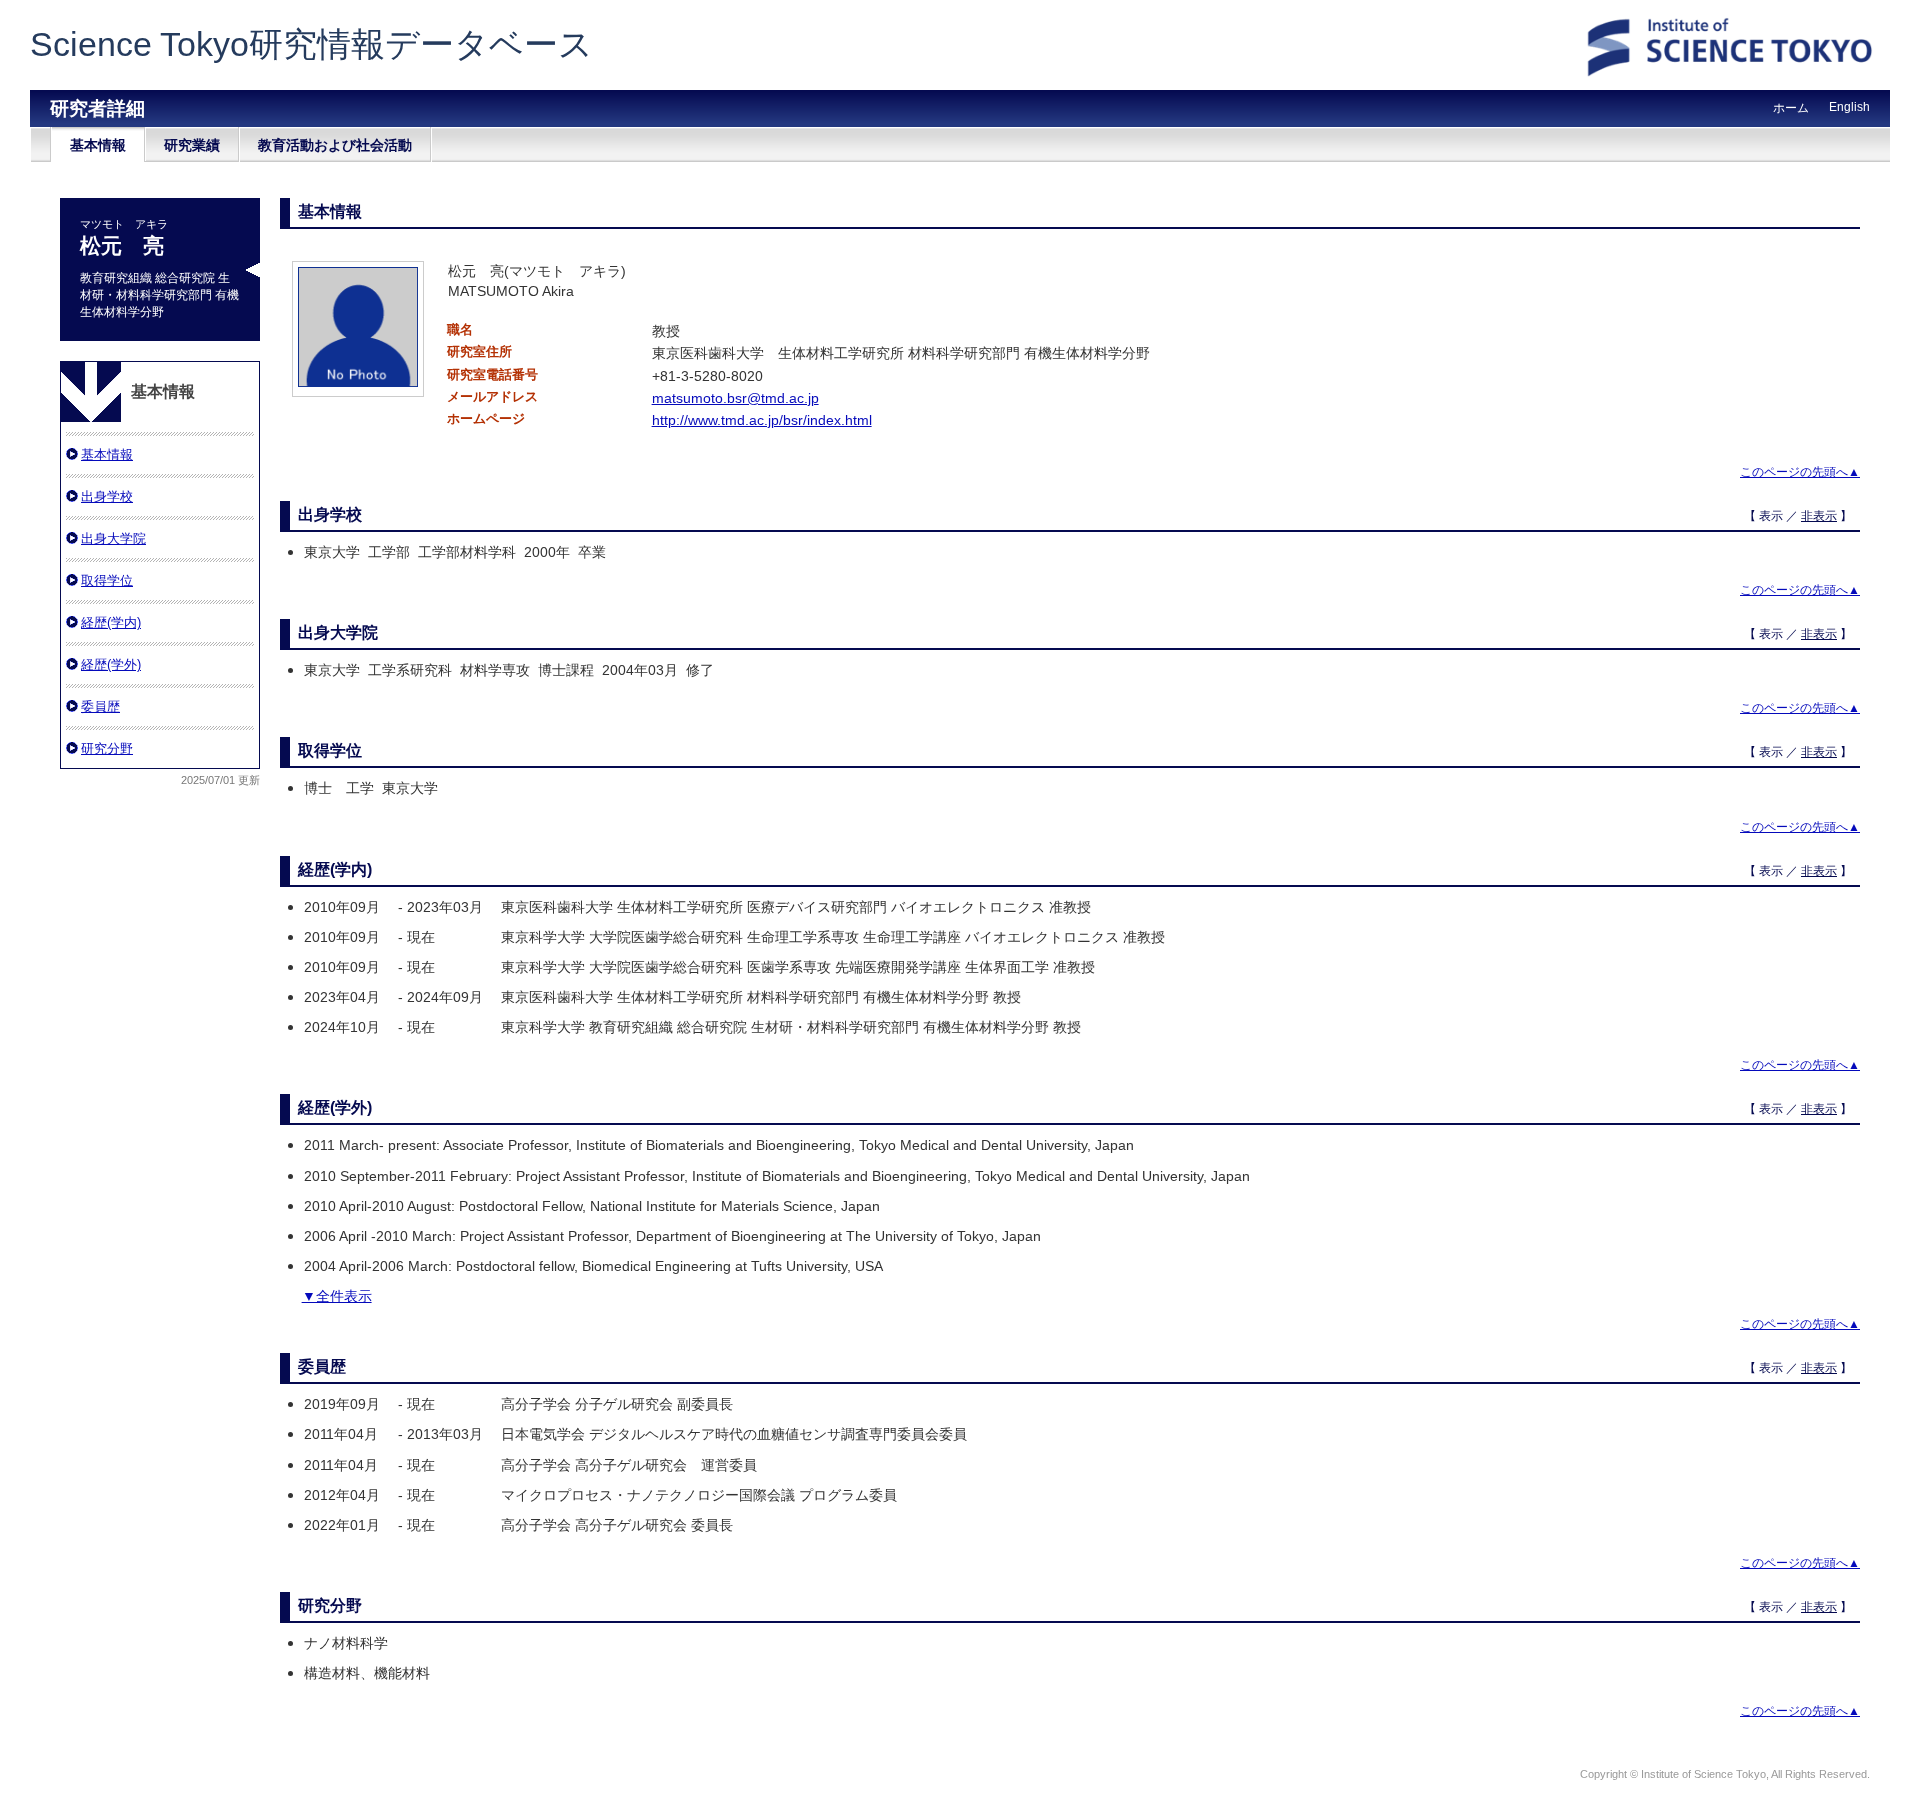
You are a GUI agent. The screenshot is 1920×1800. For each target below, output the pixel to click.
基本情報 (98, 145)
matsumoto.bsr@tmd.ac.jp (735, 398)
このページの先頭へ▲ (1800, 472)
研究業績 (192, 145)
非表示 (1819, 516)
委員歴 (100, 706)
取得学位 (107, 580)
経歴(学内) (111, 622)
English (1849, 107)
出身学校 (107, 496)
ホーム (1791, 108)
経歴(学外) (111, 664)
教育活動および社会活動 (335, 145)
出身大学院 (113, 538)
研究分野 (107, 748)
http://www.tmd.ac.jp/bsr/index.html (762, 420)
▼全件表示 (337, 1296)
